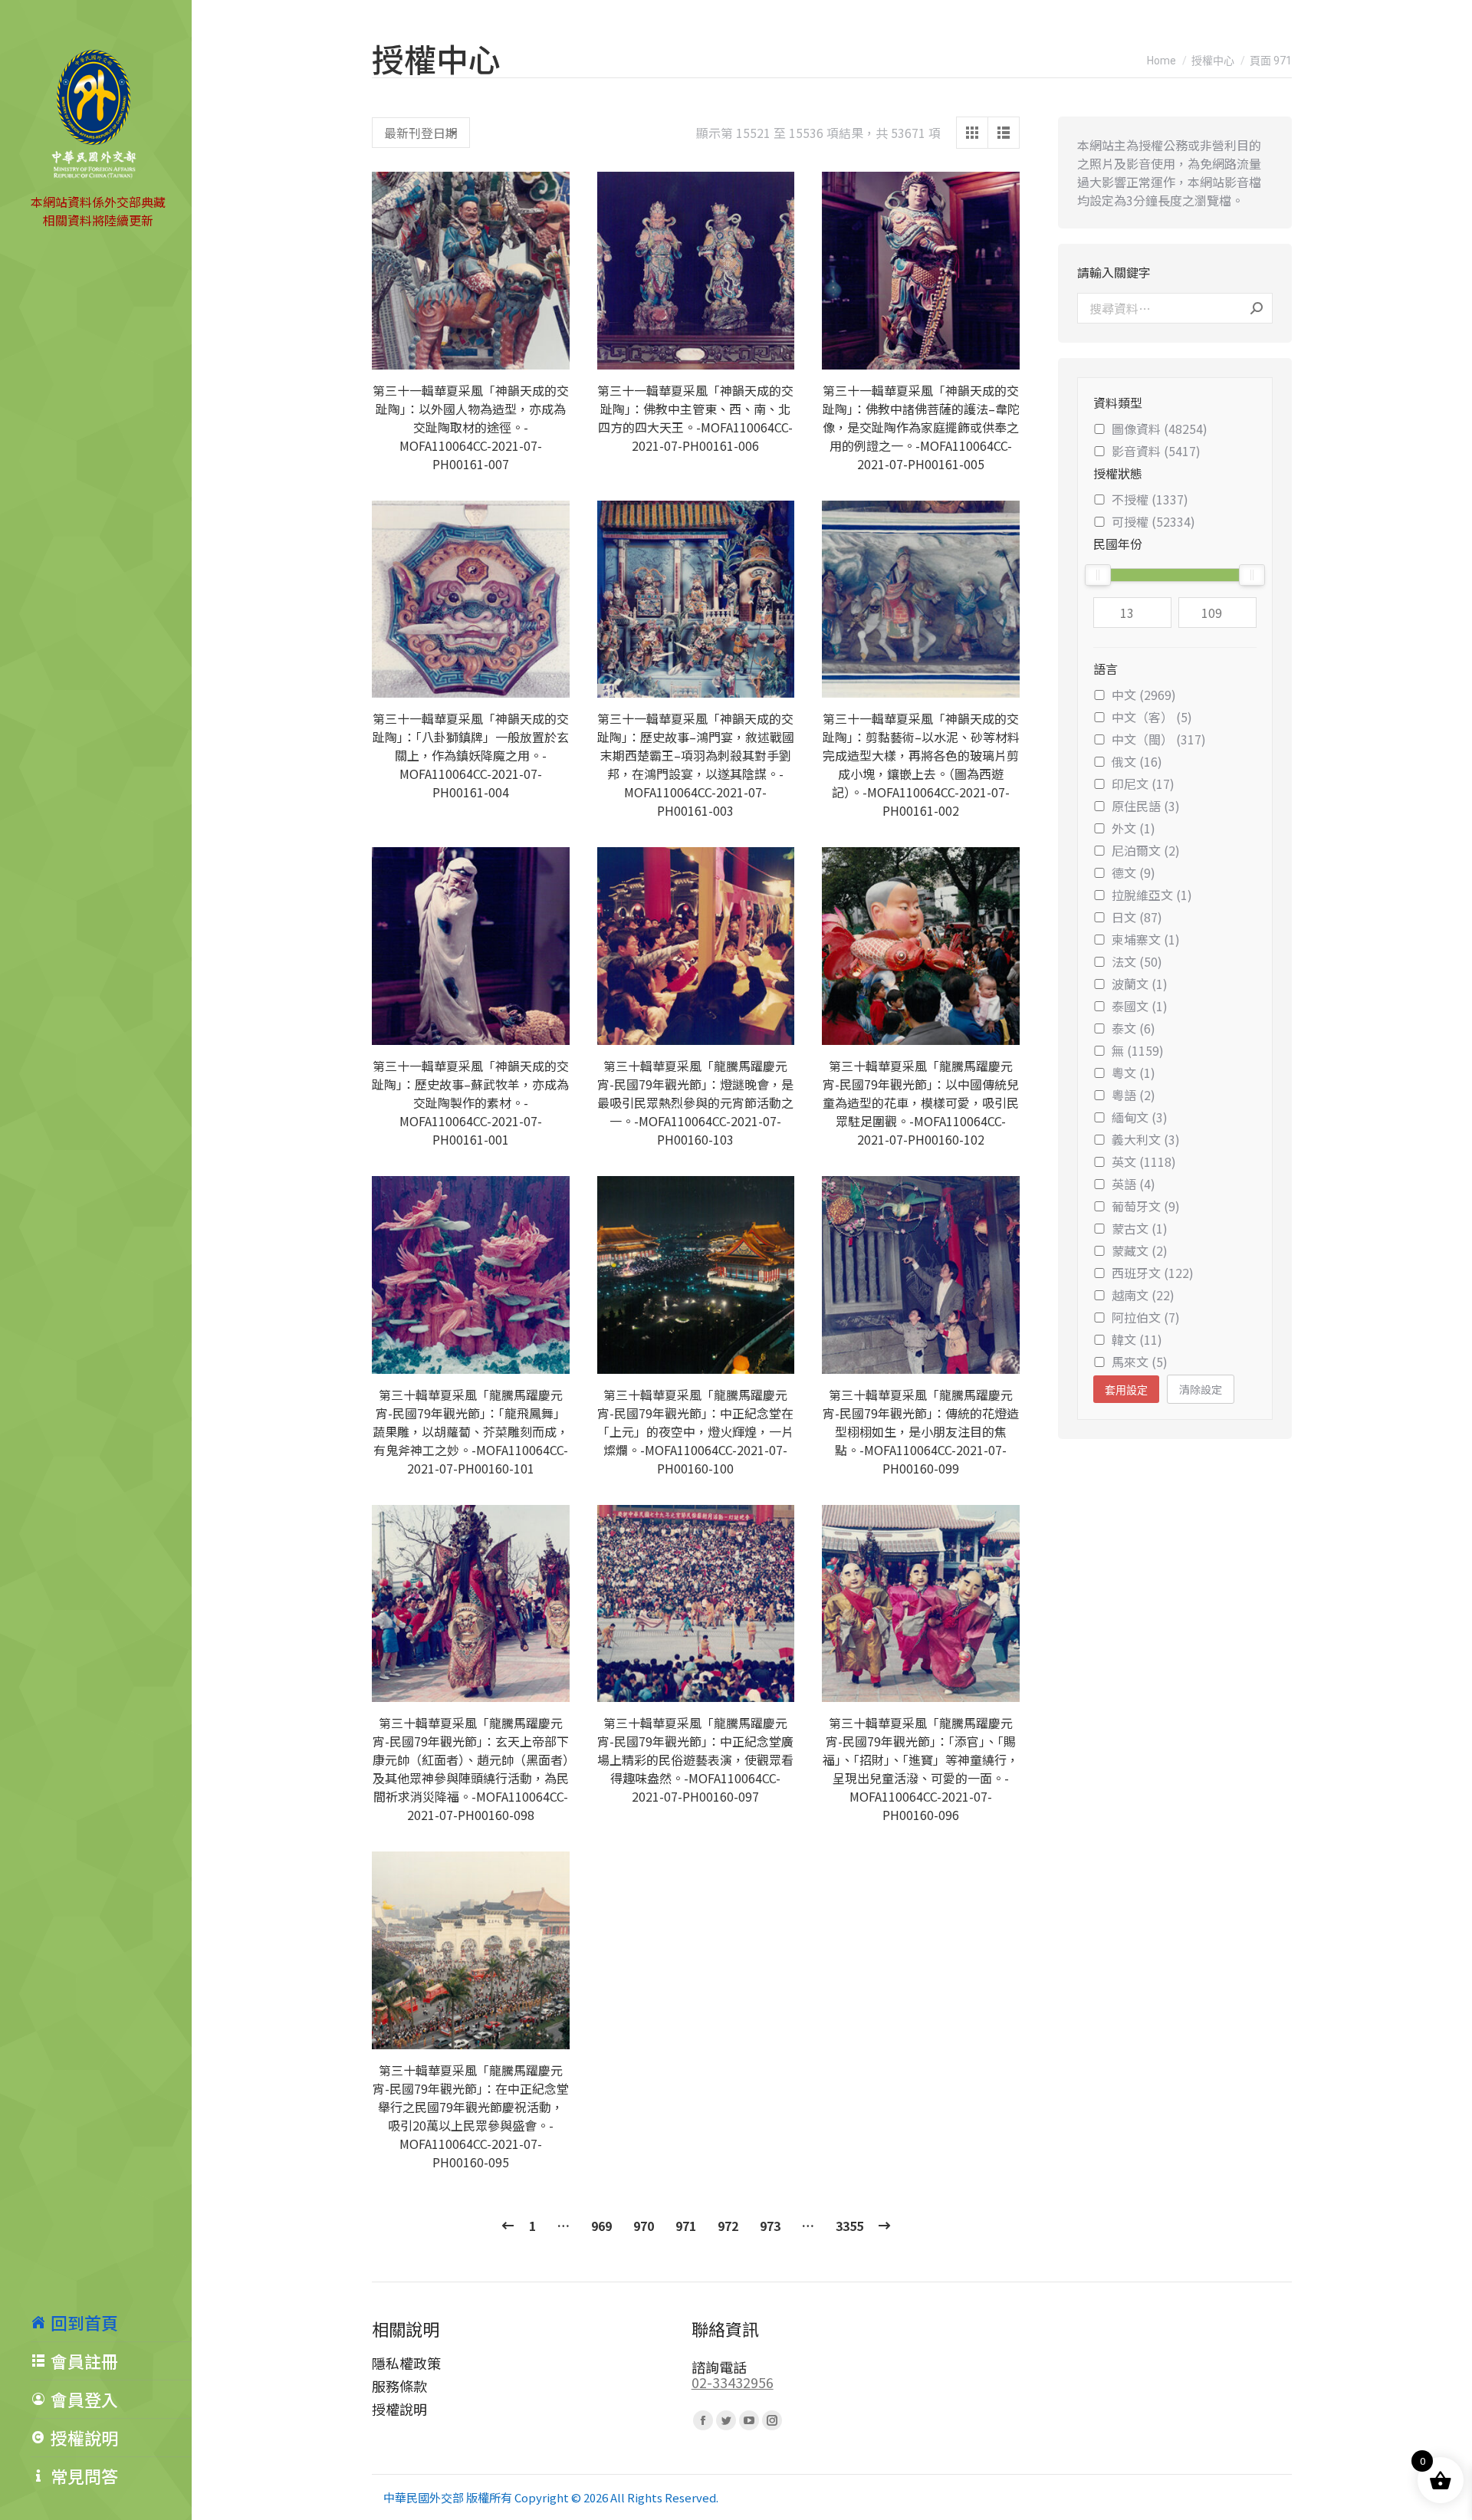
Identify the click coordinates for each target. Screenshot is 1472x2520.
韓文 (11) (1137, 1339)
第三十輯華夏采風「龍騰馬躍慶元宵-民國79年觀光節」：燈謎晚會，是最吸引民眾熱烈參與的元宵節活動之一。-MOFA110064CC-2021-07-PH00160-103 (695, 1102)
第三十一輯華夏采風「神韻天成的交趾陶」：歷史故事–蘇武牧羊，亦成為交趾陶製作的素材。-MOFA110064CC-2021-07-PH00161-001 (470, 1102)
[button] (550, 350)
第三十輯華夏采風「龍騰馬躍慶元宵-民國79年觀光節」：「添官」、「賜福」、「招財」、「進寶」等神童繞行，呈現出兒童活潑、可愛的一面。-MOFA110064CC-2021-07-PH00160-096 (921, 1769)
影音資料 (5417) (1156, 451)
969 (601, 2226)
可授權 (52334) (1153, 521)
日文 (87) (1137, 917)
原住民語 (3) (1146, 806)
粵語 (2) (1134, 1095)
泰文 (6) (1134, 1028)
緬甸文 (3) (1140, 1117)
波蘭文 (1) (1140, 984)
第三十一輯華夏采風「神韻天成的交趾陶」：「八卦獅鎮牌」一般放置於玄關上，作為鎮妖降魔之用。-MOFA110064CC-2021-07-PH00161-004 (471, 755)
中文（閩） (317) (1159, 739)
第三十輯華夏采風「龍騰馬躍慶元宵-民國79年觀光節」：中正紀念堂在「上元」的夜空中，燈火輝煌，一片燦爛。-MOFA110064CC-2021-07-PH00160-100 (695, 1431)
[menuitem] (111, 2322)
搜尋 (1257, 308)
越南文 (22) (1143, 1295)
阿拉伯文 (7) (1146, 1317)
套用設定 (1126, 1390)
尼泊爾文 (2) (1146, 850)
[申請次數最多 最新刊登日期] (421, 133)
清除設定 (1201, 1389)
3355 (849, 2226)
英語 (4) (1134, 1184)
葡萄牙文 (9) (1146, 1206)
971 (686, 2226)
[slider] (1098, 575)
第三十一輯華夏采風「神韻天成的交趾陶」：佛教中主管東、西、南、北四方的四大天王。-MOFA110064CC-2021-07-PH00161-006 (695, 418)
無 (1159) (1138, 1050)
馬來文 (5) (1140, 1362)
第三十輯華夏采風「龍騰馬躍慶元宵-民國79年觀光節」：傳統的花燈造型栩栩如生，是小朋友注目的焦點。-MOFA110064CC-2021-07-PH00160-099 (921, 1431)
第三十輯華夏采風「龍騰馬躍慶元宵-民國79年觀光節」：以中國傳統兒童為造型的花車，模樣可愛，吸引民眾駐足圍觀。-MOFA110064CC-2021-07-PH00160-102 (921, 1102)
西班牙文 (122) (1153, 1273)
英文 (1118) (1144, 1161)
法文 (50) (1137, 961)
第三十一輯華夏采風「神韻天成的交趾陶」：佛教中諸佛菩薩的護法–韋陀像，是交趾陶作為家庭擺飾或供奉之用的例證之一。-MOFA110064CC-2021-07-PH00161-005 (921, 427)
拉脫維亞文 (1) (1152, 895)
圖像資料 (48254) (1160, 429)
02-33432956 (733, 2382)
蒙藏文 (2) (1140, 1250)
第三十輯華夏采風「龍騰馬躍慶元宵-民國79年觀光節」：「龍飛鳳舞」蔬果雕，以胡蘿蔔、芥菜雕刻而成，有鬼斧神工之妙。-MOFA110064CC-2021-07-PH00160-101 (471, 1431)
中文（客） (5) (1152, 717)
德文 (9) (1134, 872)
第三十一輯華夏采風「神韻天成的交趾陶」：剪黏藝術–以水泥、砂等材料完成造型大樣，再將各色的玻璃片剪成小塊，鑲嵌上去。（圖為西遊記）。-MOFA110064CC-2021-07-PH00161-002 (921, 764)
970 (644, 2226)
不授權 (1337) (1150, 499)
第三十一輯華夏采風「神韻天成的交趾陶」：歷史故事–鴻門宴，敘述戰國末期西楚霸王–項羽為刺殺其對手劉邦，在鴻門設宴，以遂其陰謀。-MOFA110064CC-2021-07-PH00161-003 (696, 764)
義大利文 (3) (1146, 1139)
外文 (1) (1134, 828)
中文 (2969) (1144, 695)
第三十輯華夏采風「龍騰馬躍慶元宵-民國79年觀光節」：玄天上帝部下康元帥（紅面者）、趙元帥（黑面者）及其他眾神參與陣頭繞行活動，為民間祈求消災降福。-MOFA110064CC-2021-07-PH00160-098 (471, 1769)
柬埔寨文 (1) (1146, 939)
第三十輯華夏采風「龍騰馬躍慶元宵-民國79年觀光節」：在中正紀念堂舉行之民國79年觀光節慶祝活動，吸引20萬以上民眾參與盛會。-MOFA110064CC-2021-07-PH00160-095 (471, 2116)
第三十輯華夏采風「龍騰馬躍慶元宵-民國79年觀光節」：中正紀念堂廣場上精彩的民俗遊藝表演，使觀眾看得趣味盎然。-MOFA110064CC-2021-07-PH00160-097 (695, 1759)
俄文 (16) (1137, 761)
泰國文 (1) (1140, 1006)
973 (770, 2226)
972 (728, 2226)
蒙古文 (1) (1140, 1228)
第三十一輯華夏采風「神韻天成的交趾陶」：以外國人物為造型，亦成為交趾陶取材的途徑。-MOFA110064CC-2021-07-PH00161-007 (471, 427)
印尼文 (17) (1143, 784)
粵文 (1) (1134, 1073)
